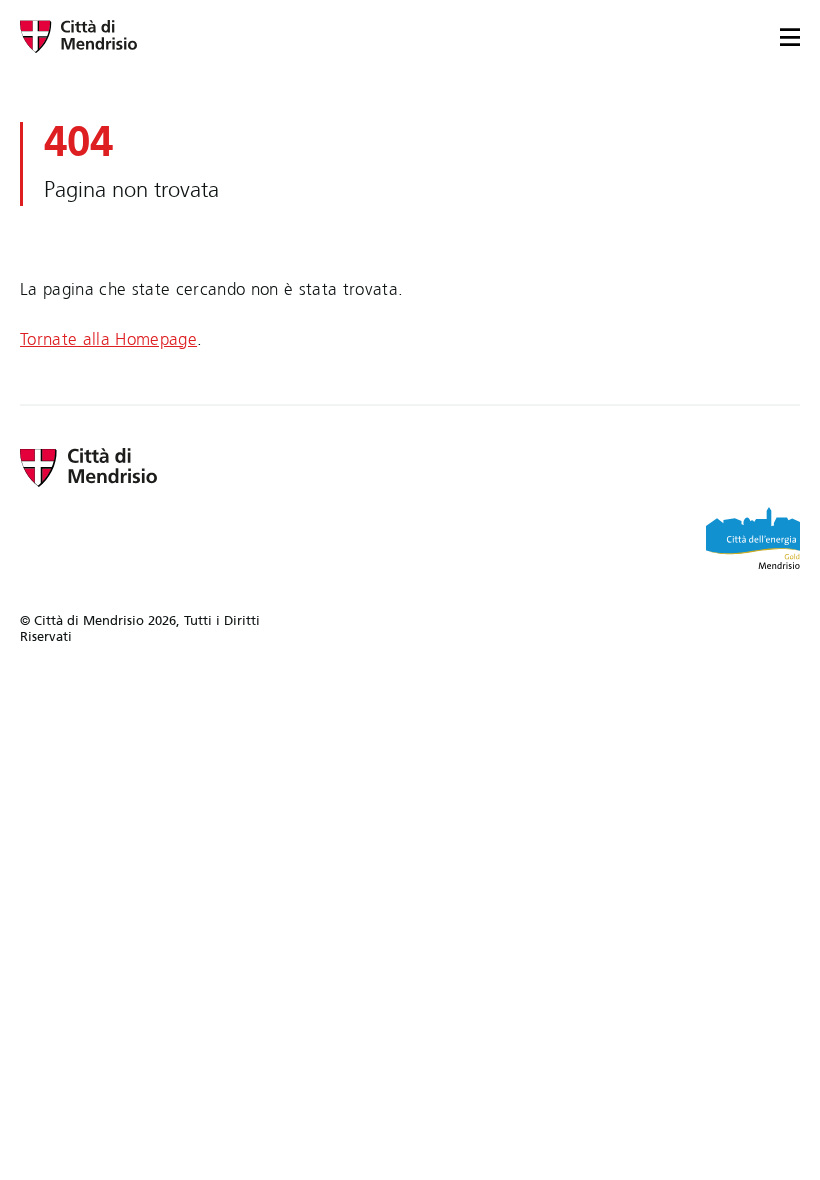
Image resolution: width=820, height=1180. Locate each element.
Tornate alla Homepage (108, 339)
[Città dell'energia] (753, 538)
